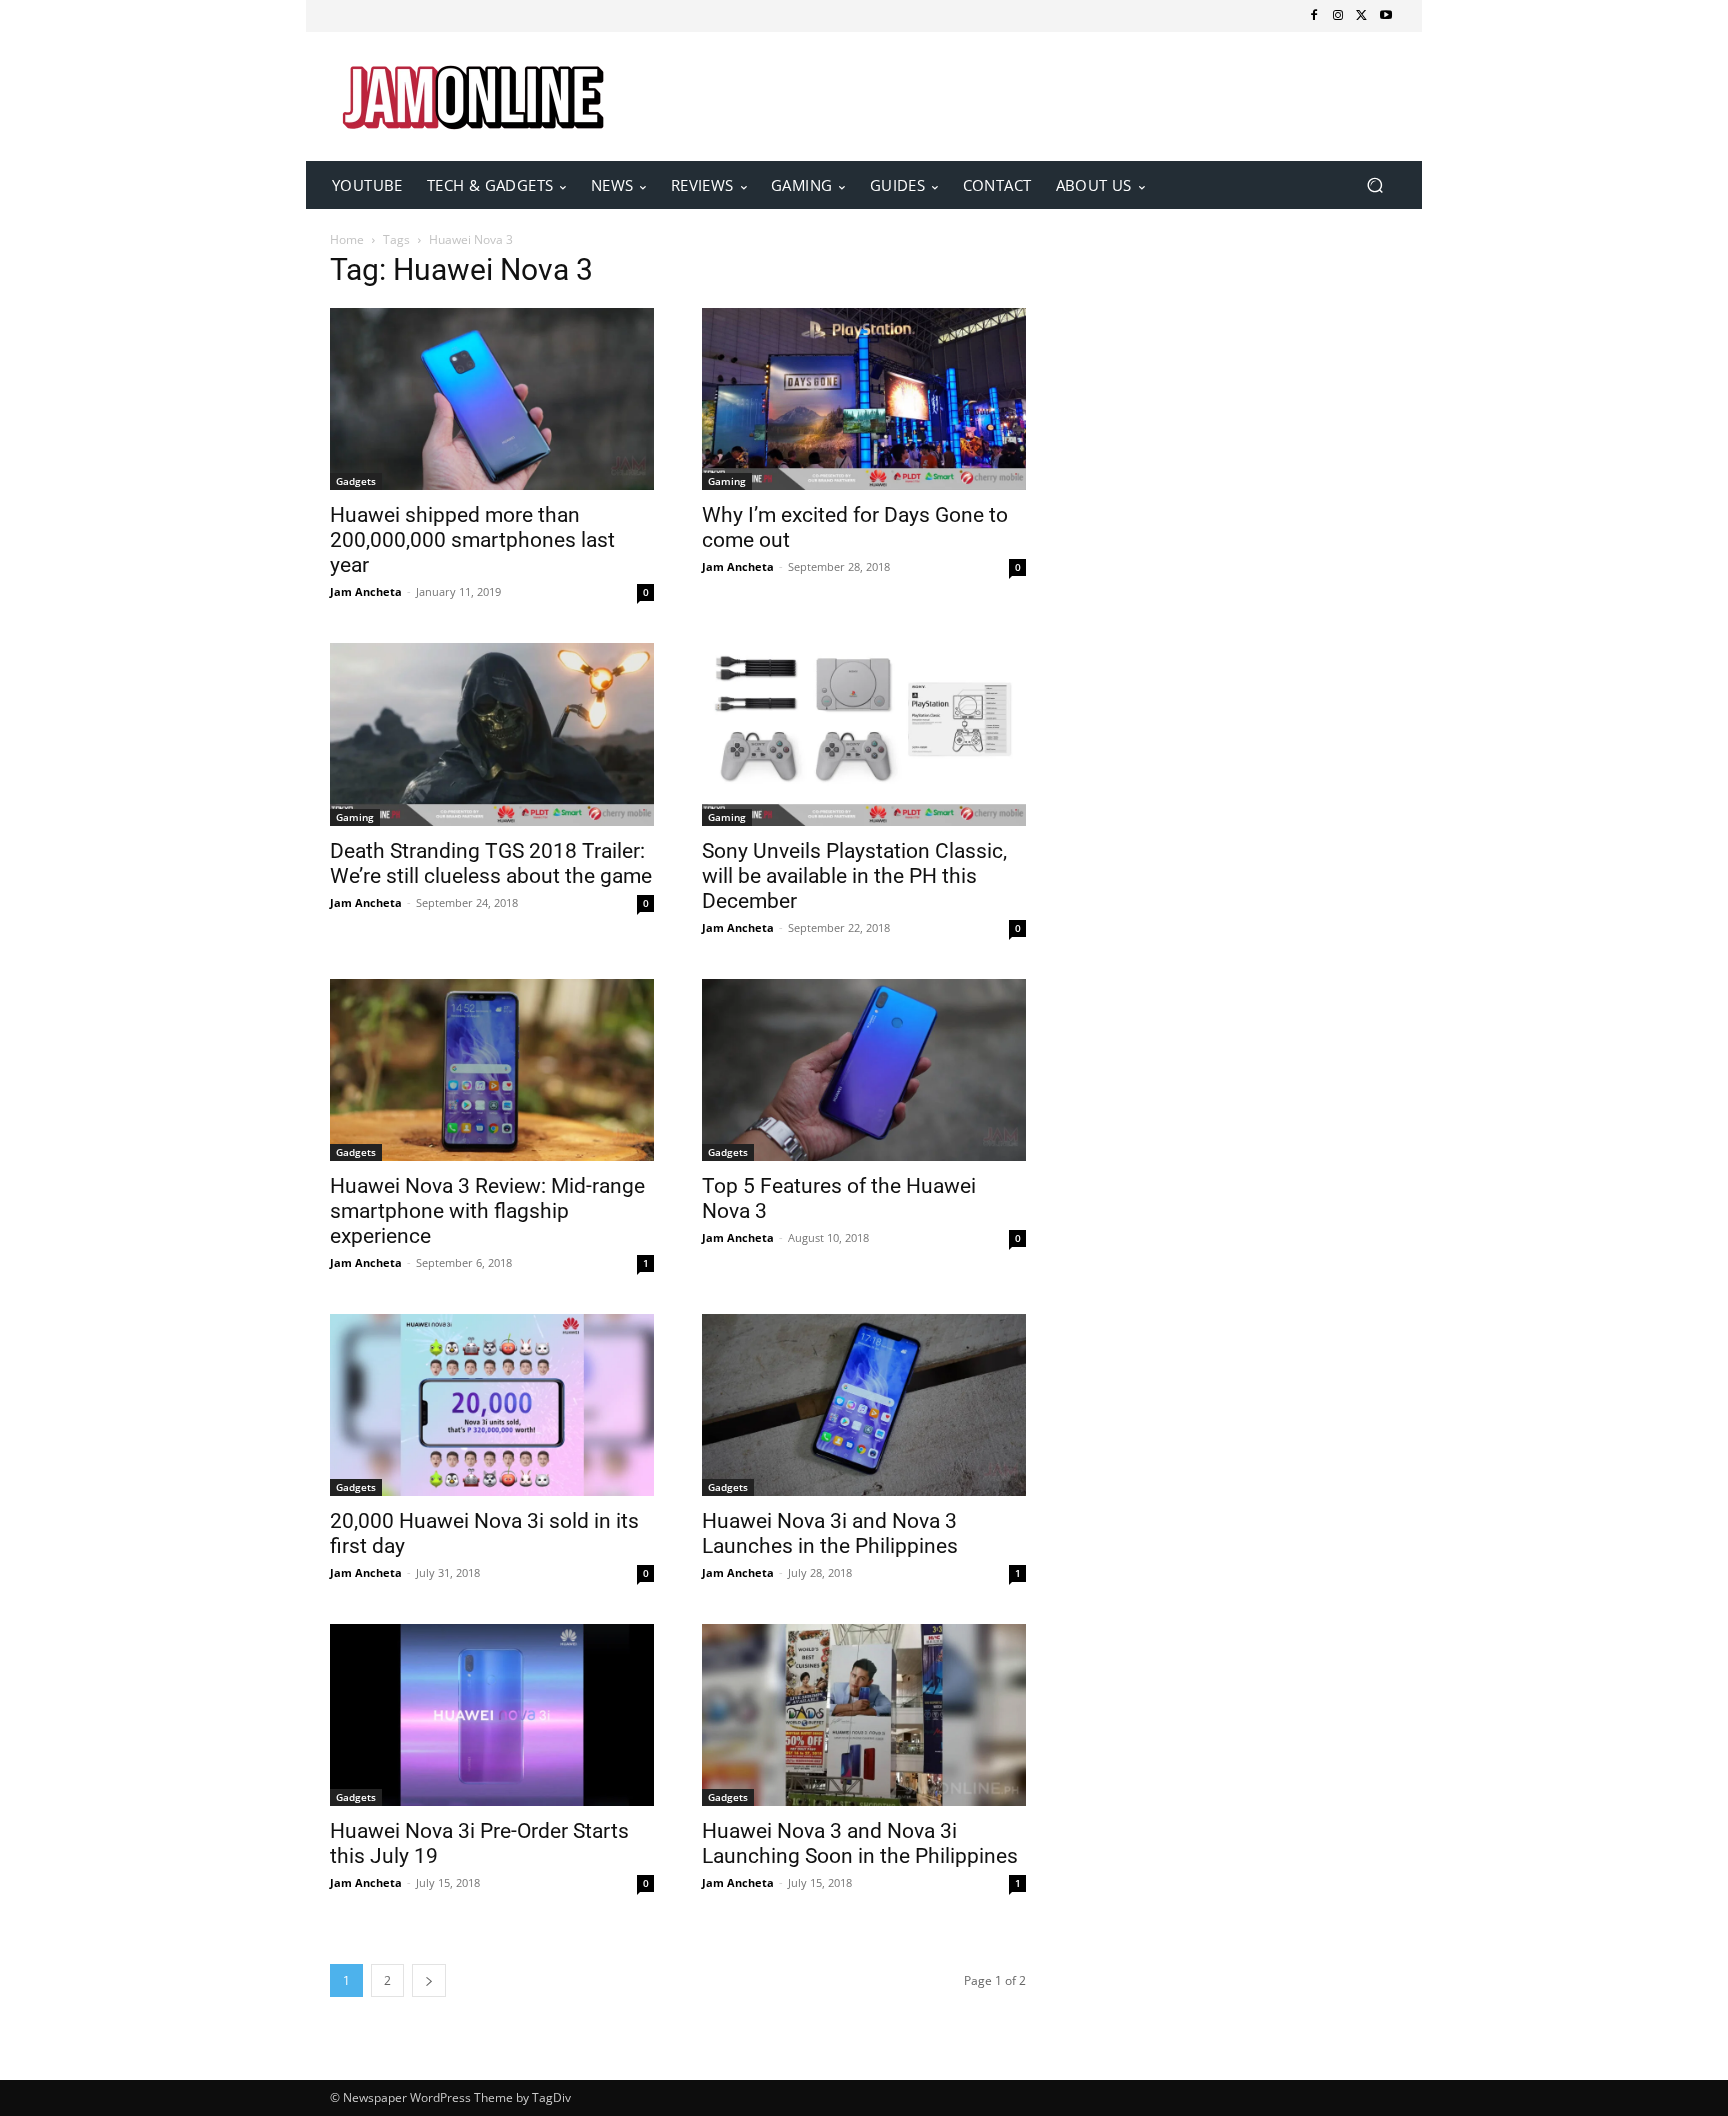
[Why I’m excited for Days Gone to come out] (864, 399)
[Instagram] (1338, 16)
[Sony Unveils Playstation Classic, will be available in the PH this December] (864, 734)
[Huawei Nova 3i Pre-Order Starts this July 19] (492, 1715)
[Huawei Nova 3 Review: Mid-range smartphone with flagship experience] (492, 1070)
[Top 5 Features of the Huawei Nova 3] (864, 1070)
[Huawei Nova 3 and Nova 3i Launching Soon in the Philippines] (864, 1715)
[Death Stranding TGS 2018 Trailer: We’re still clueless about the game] (492, 734)
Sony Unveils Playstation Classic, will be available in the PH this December (854, 876)
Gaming (727, 481)
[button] (1374, 185)
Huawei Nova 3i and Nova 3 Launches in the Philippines (830, 1533)
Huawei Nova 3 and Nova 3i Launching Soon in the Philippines (860, 1843)
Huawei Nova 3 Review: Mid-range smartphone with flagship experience (487, 1211)
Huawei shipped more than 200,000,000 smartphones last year (472, 540)
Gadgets (356, 481)
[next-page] (429, 1980)
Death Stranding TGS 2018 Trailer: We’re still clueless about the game (491, 863)
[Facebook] (1314, 16)
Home (347, 239)
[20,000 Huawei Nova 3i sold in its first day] (492, 1405)
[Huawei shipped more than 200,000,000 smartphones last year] (492, 399)
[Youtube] (1386, 16)
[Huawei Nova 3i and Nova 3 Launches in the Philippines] (864, 1405)
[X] (1362, 16)
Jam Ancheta (366, 591)
